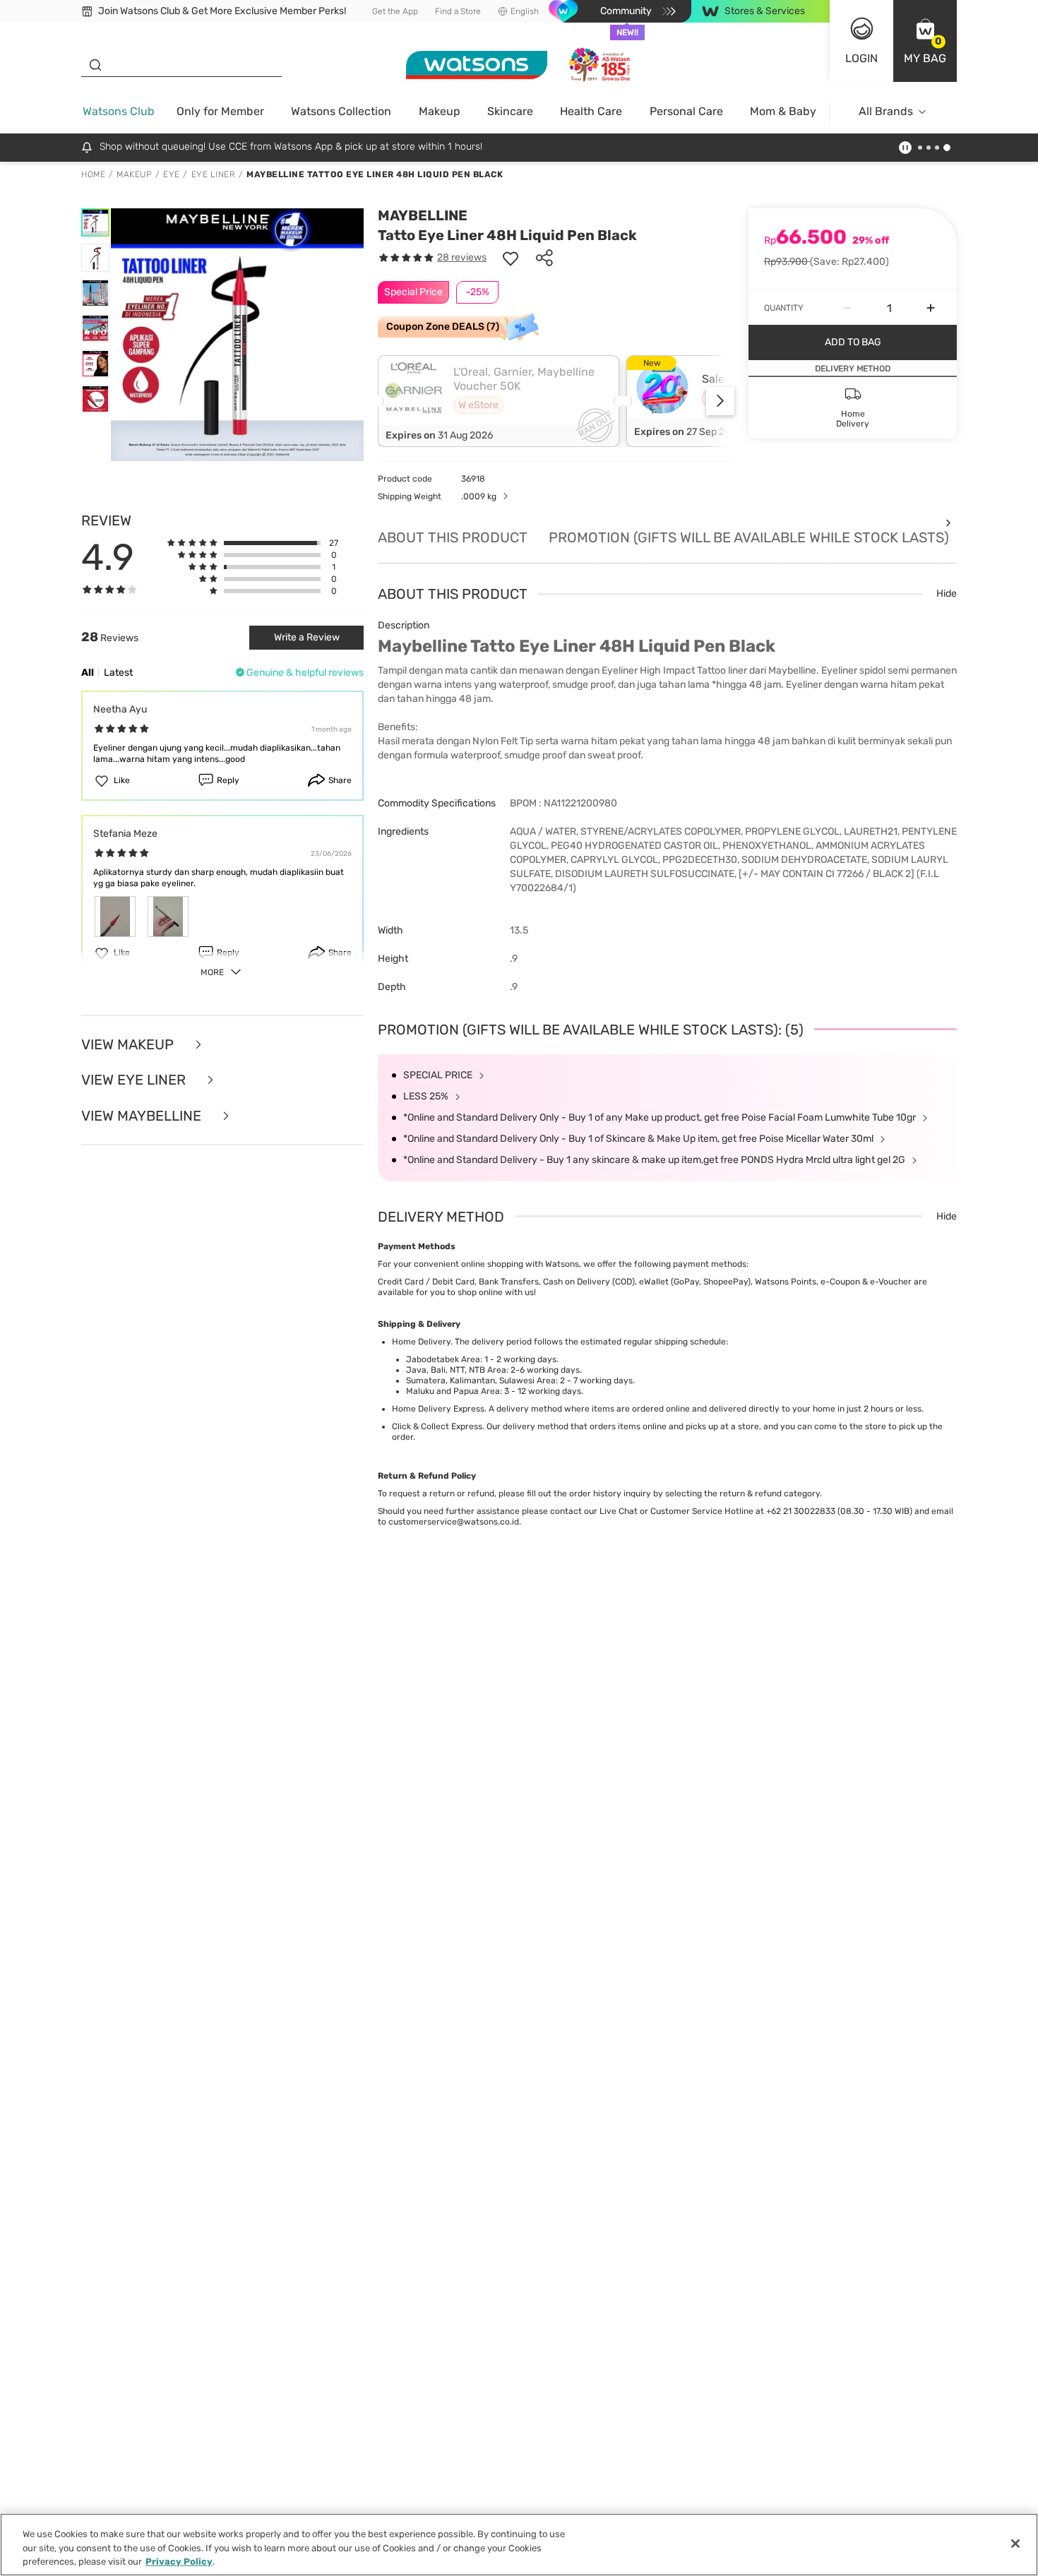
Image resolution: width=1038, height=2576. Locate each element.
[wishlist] (511, 258)
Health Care (591, 111)
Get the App (395, 11)
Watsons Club (119, 111)
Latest (118, 673)
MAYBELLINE (423, 215)
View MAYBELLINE (143, 1116)
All (88, 673)
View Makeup (129, 1045)
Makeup (440, 111)
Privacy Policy (179, 2562)
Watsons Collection (341, 111)
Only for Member (220, 111)
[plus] (931, 308)
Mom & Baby (783, 111)
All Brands (886, 111)
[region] (519, 2545)
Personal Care (686, 111)
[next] (720, 401)
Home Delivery (421, 1342)
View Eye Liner (135, 1080)
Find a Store (458, 11)
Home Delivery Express (438, 1409)
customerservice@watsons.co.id (454, 1522)
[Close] (1015, 2544)
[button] (925, 41)
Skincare (510, 111)
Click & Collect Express (437, 1426)
